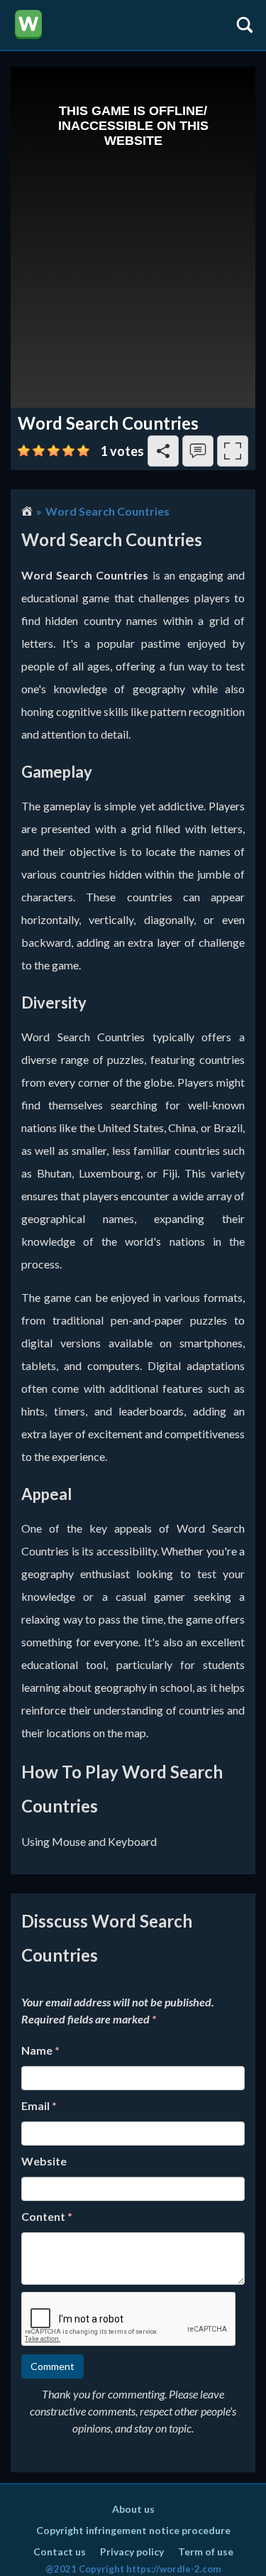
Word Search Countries (107, 511)
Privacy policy (132, 2551)
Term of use (206, 2551)
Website (44, 2161)
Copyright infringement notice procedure (133, 2530)
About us (133, 2509)
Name (40, 2050)
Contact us (60, 2551)
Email (39, 2105)
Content (47, 2216)
